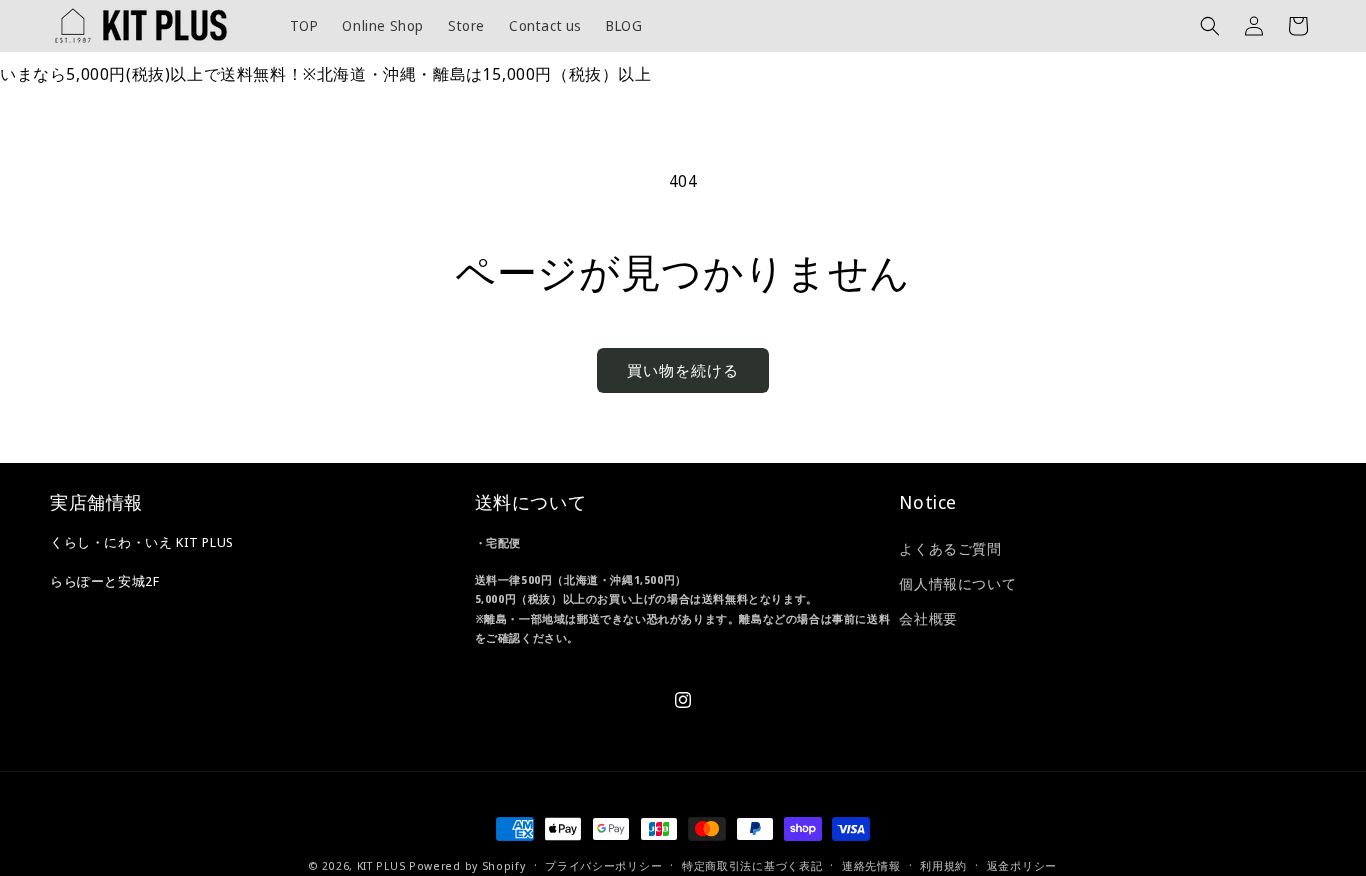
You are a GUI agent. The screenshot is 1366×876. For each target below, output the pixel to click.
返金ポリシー (1022, 864)
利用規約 (943, 864)
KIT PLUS (381, 865)
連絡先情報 (871, 864)
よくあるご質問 (950, 548)
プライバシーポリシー (603, 864)
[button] (1210, 26)
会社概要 (928, 619)
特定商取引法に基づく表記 (752, 864)
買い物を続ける (683, 370)
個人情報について (957, 584)
